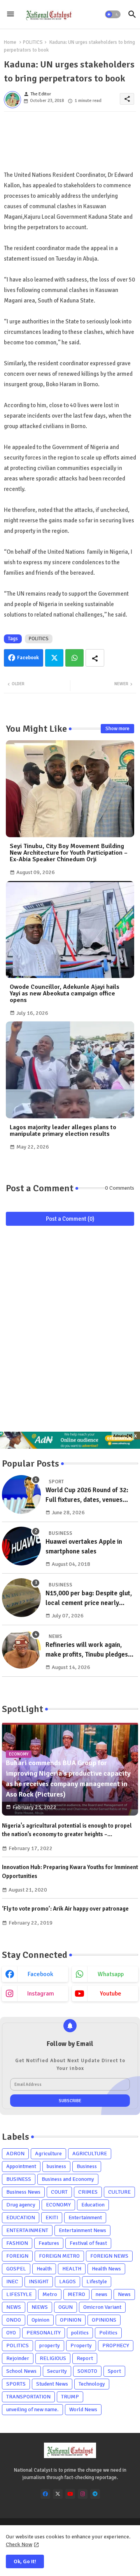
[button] (113, 14)
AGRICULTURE (90, 2154)
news (101, 2294)
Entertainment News (82, 2230)
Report (85, 2358)
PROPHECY (116, 2345)
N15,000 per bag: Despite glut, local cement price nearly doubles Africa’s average (89, 1599)
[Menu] (10, 14)
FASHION (17, 2243)
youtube (111, 1994)
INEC (12, 2281)
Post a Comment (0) (70, 1219)
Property (81, 2345)
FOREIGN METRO (59, 2256)
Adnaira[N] (123, 1436)
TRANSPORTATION (28, 2397)
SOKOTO (87, 2371)
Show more (117, 729)
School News (21, 2371)
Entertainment (85, 2218)
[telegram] (95, 2494)
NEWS (14, 2307)
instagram (41, 1994)
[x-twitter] (58, 2494)
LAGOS (67, 2281)
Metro (50, 2294)
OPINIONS (104, 2320)
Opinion (40, 2320)
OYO (11, 2333)
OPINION (71, 2320)
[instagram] (83, 2494)
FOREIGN (17, 2256)
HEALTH (72, 2269)
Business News (23, 2192)
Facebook (28, 658)
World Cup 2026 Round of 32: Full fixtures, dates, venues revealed (87, 1495)
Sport (114, 2371)
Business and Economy (68, 2179)
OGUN (66, 2307)
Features (49, 2243)
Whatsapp (74, 658)
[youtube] (70, 2494)
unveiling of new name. (32, 2409)
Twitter (54, 658)
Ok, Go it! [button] (25, 2561)
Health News (106, 2269)
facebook (40, 1974)
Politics (108, 2333)
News (124, 2294)
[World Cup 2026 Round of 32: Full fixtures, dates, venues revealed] (21, 1494)
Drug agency (21, 2205)
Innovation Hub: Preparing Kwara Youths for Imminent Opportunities (70, 1872)
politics (80, 2333)
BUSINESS (19, 2179)
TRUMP (70, 2397)
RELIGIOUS (53, 2358)
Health (44, 2269)
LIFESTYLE (19, 2294)
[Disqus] (70, 1332)
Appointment (21, 2166)
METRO (76, 2294)
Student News (52, 2384)
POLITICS (33, 42)
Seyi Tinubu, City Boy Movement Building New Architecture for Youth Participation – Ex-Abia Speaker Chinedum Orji (69, 853)
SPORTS (16, 2384)
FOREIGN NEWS (109, 2256)
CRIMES (88, 2192)
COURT (59, 2192)
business (56, 2166)
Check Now (19, 2544)
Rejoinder (18, 2358)
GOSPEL (16, 2269)
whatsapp (111, 1974)
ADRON (15, 2154)
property (50, 2345)
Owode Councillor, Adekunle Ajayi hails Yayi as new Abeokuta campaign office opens (65, 994)
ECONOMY (58, 2205)
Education (93, 2205)
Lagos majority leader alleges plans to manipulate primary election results (63, 1131)
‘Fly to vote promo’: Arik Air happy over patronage (65, 1909)
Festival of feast (88, 2243)
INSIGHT (39, 2281)
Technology (92, 2384)
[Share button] (95, 658)
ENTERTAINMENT (27, 2230)
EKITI (52, 2218)
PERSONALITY (44, 2333)
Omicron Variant (102, 2307)
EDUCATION (21, 2218)
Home (10, 42)
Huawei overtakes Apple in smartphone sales (84, 1547)
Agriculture (48, 2154)
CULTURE (119, 2192)
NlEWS (40, 2307)
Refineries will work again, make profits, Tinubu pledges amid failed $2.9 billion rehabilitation (87, 1650)
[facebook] (45, 2494)
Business (87, 2166)
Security (57, 2371)
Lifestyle (97, 2281)
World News (83, 2409)
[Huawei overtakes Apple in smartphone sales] (21, 1546)
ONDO (14, 2320)
